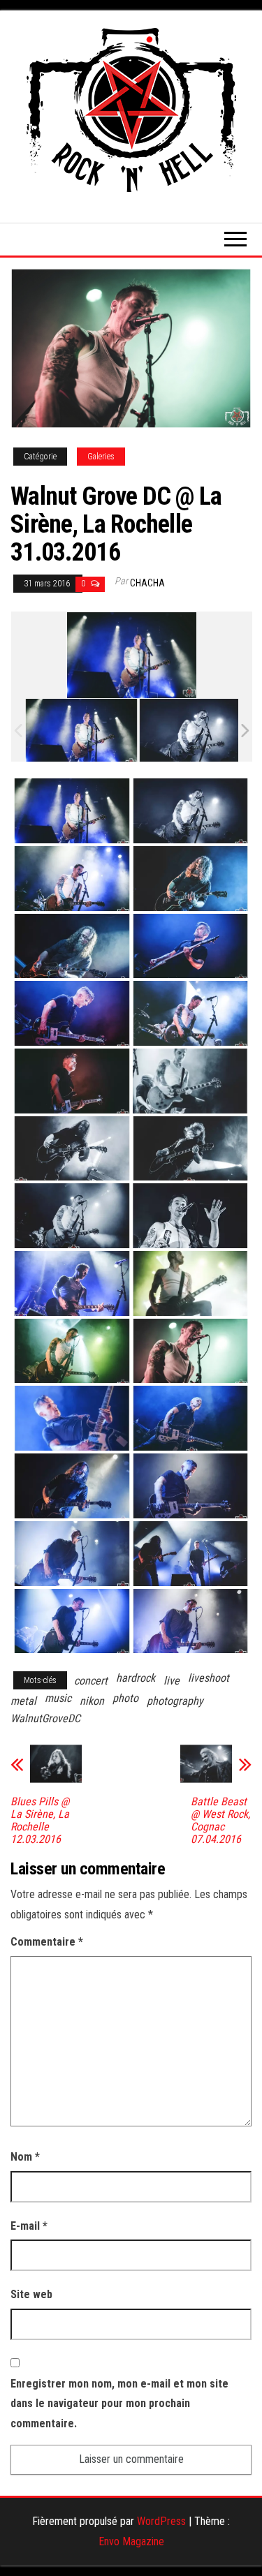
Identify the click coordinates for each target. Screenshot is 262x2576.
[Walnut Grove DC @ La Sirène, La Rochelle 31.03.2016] (81, 731)
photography (175, 1701)
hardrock (136, 1678)
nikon (92, 1701)
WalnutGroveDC (45, 1718)
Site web (31, 2294)
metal (23, 1701)
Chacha (147, 583)
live (172, 1681)
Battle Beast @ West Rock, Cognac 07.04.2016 (220, 1821)
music (58, 1698)
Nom (25, 2157)
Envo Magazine (131, 2541)
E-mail (29, 2226)
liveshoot (209, 1678)
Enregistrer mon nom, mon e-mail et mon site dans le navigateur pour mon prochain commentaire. (119, 2404)
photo (125, 1698)
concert (91, 1681)
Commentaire (47, 1942)
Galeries (101, 457)
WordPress (161, 2521)
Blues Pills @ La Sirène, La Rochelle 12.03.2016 (40, 1821)
